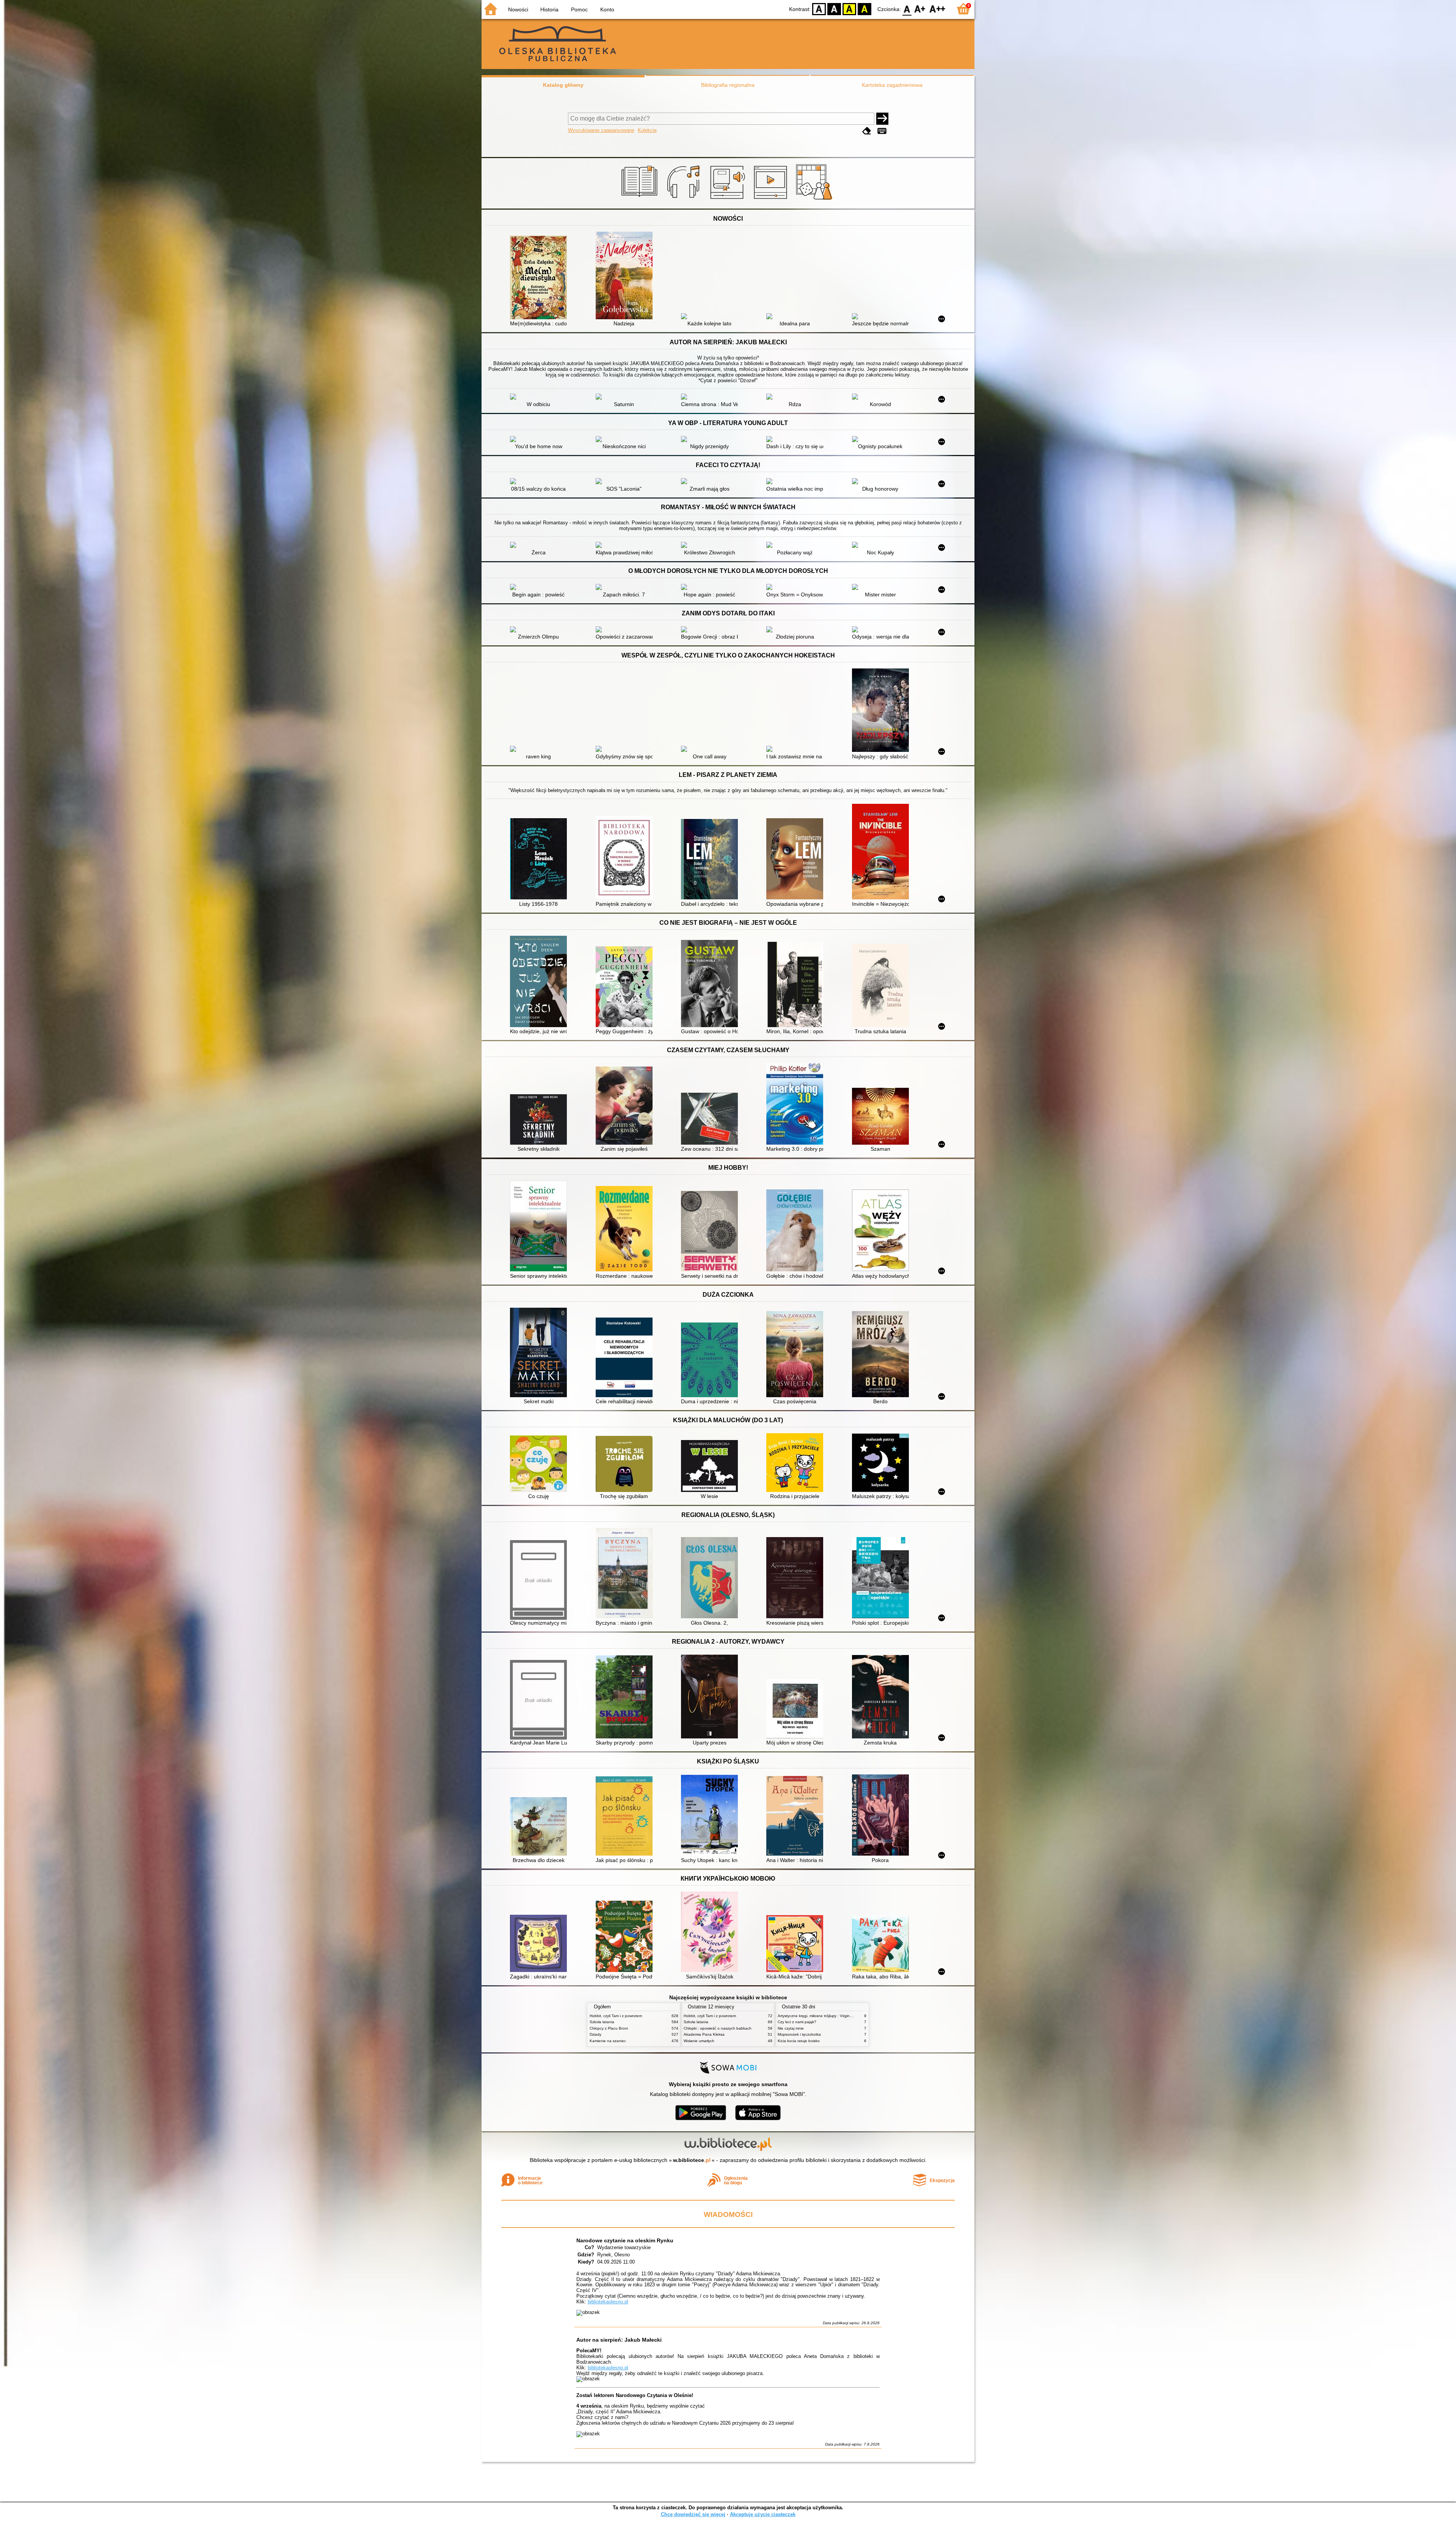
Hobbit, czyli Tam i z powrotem (616, 2016)
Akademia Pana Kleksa (704, 2034)
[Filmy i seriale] (772, 200)
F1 (920, 9)
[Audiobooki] (728, 200)
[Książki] (641, 200)
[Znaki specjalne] (882, 131)
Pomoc (579, 9)
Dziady (595, 2034)
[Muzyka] (685, 200)
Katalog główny (563, 85)
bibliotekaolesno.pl (608, 2302)
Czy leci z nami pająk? (797, 2022)
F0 (907, 9)
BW (834, 9)
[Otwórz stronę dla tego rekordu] (540, 278)
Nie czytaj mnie (791, 2028)
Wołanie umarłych (699, 2041)
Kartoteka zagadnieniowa (892, 85)
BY (864, 9)
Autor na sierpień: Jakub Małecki (619, 2340)
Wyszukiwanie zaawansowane (601, 130)
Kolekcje (647, 130)
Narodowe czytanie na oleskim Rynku (625, 2240)
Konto (607, 9)
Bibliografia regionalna (728, 85)
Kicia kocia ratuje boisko (799, 2041)
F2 (937, 9)
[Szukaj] (882, 119)
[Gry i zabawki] (815, 200)
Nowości (518, 9)
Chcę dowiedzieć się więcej (693, 2514)
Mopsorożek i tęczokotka (799, 2034)
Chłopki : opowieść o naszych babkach (718, 2028)
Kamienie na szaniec (608, 2041)
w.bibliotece (692, 2160)
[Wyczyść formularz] (867, 131)
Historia (549, 9)
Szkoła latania (602, 2022)
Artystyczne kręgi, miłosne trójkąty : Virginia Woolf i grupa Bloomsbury (838, 2016)
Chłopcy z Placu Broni (609, 2028)
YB (849, 9)
